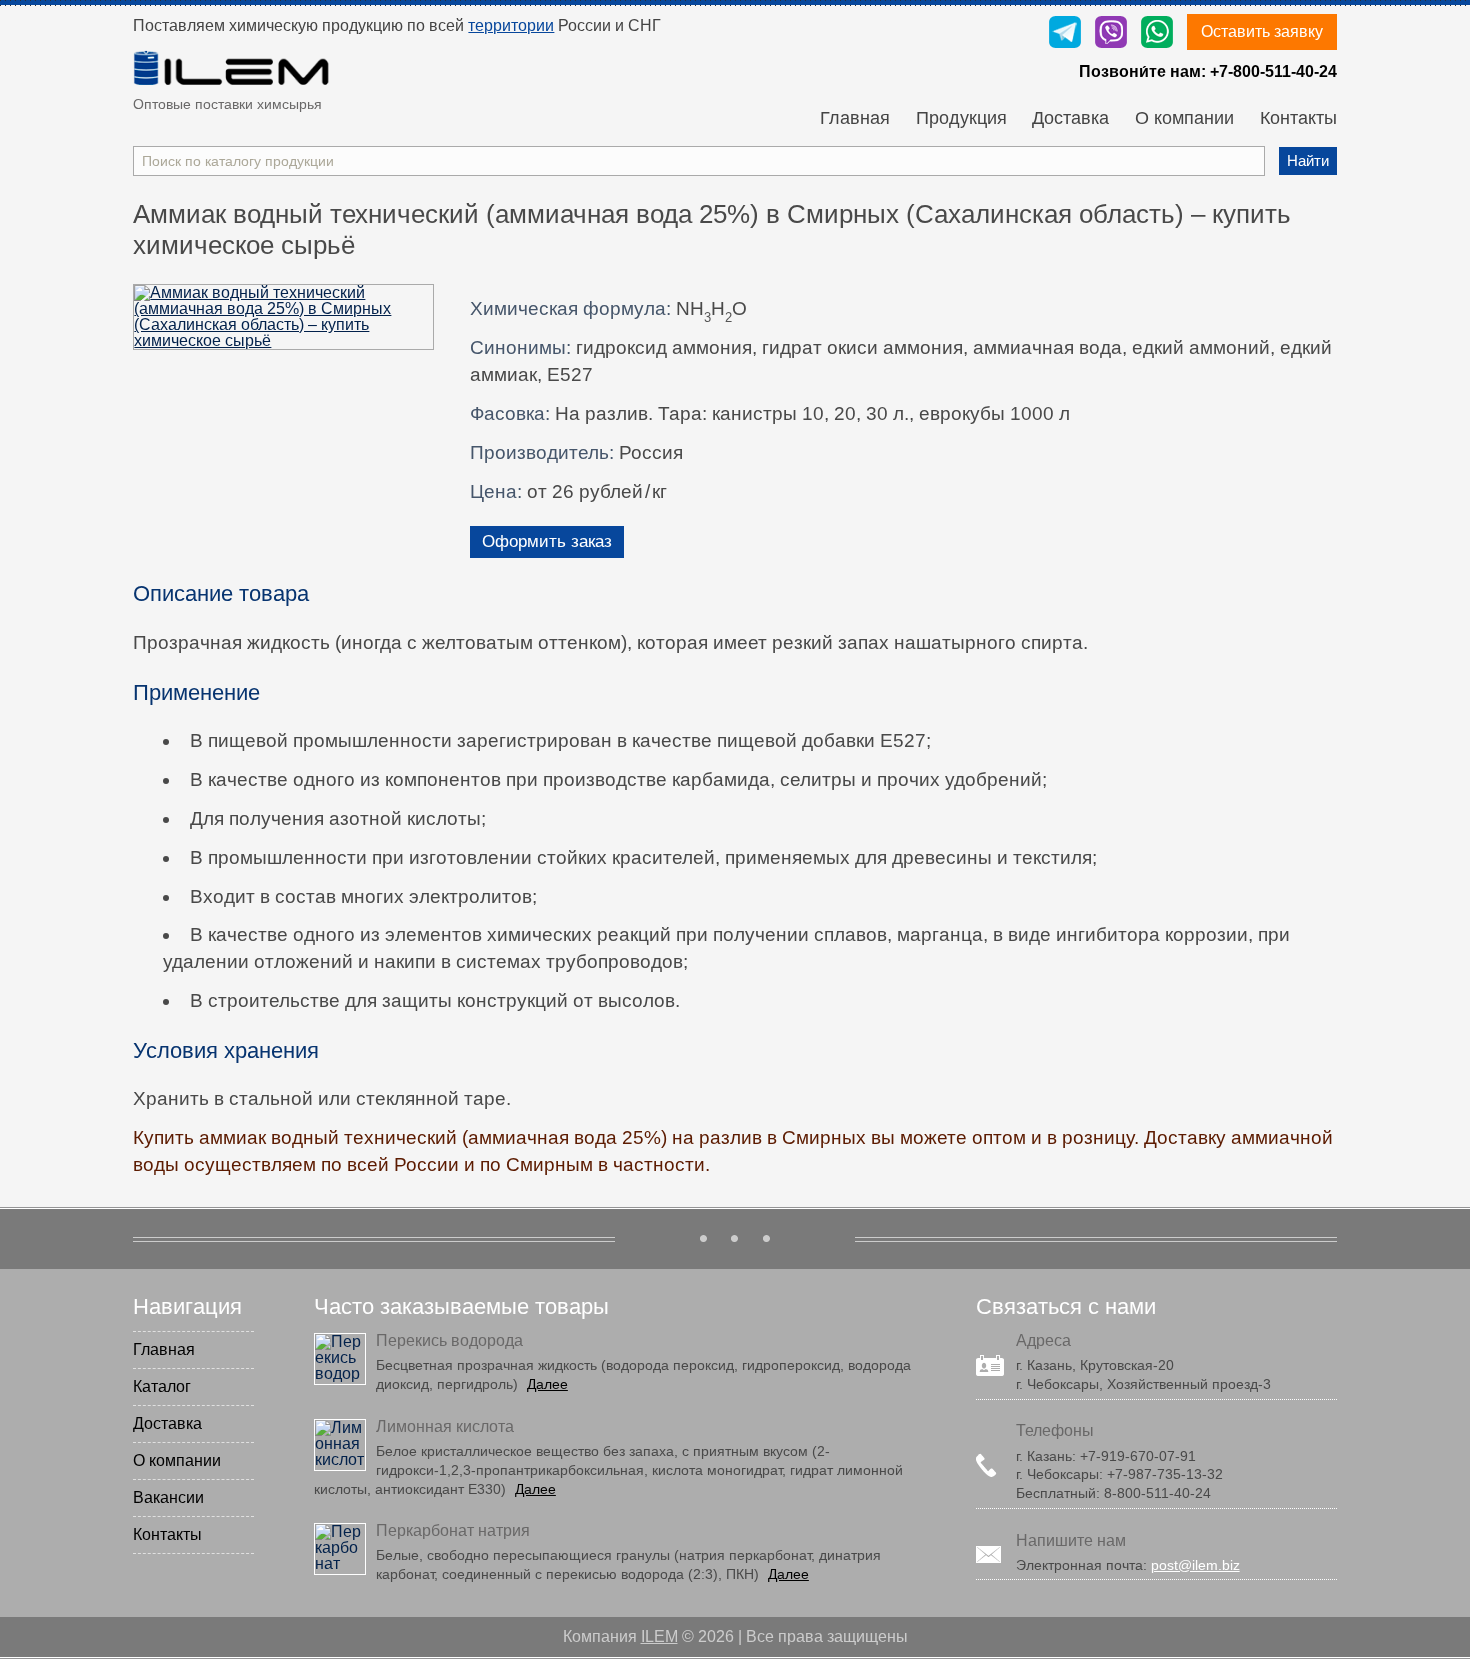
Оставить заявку (1262, 31)
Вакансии (168, 1497)
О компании (1184, 119)
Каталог (162, 1386)
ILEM (659, 1636)
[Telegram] (1065, 33)
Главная (855, 119)
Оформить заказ (547, 541)
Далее (547, 1384)
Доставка (1070, 119)
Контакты (1298, 119)
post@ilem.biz (1195, 1565)
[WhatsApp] (1157, 33)
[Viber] (1111, 33)
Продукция (961, 119)
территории (511, 25)
